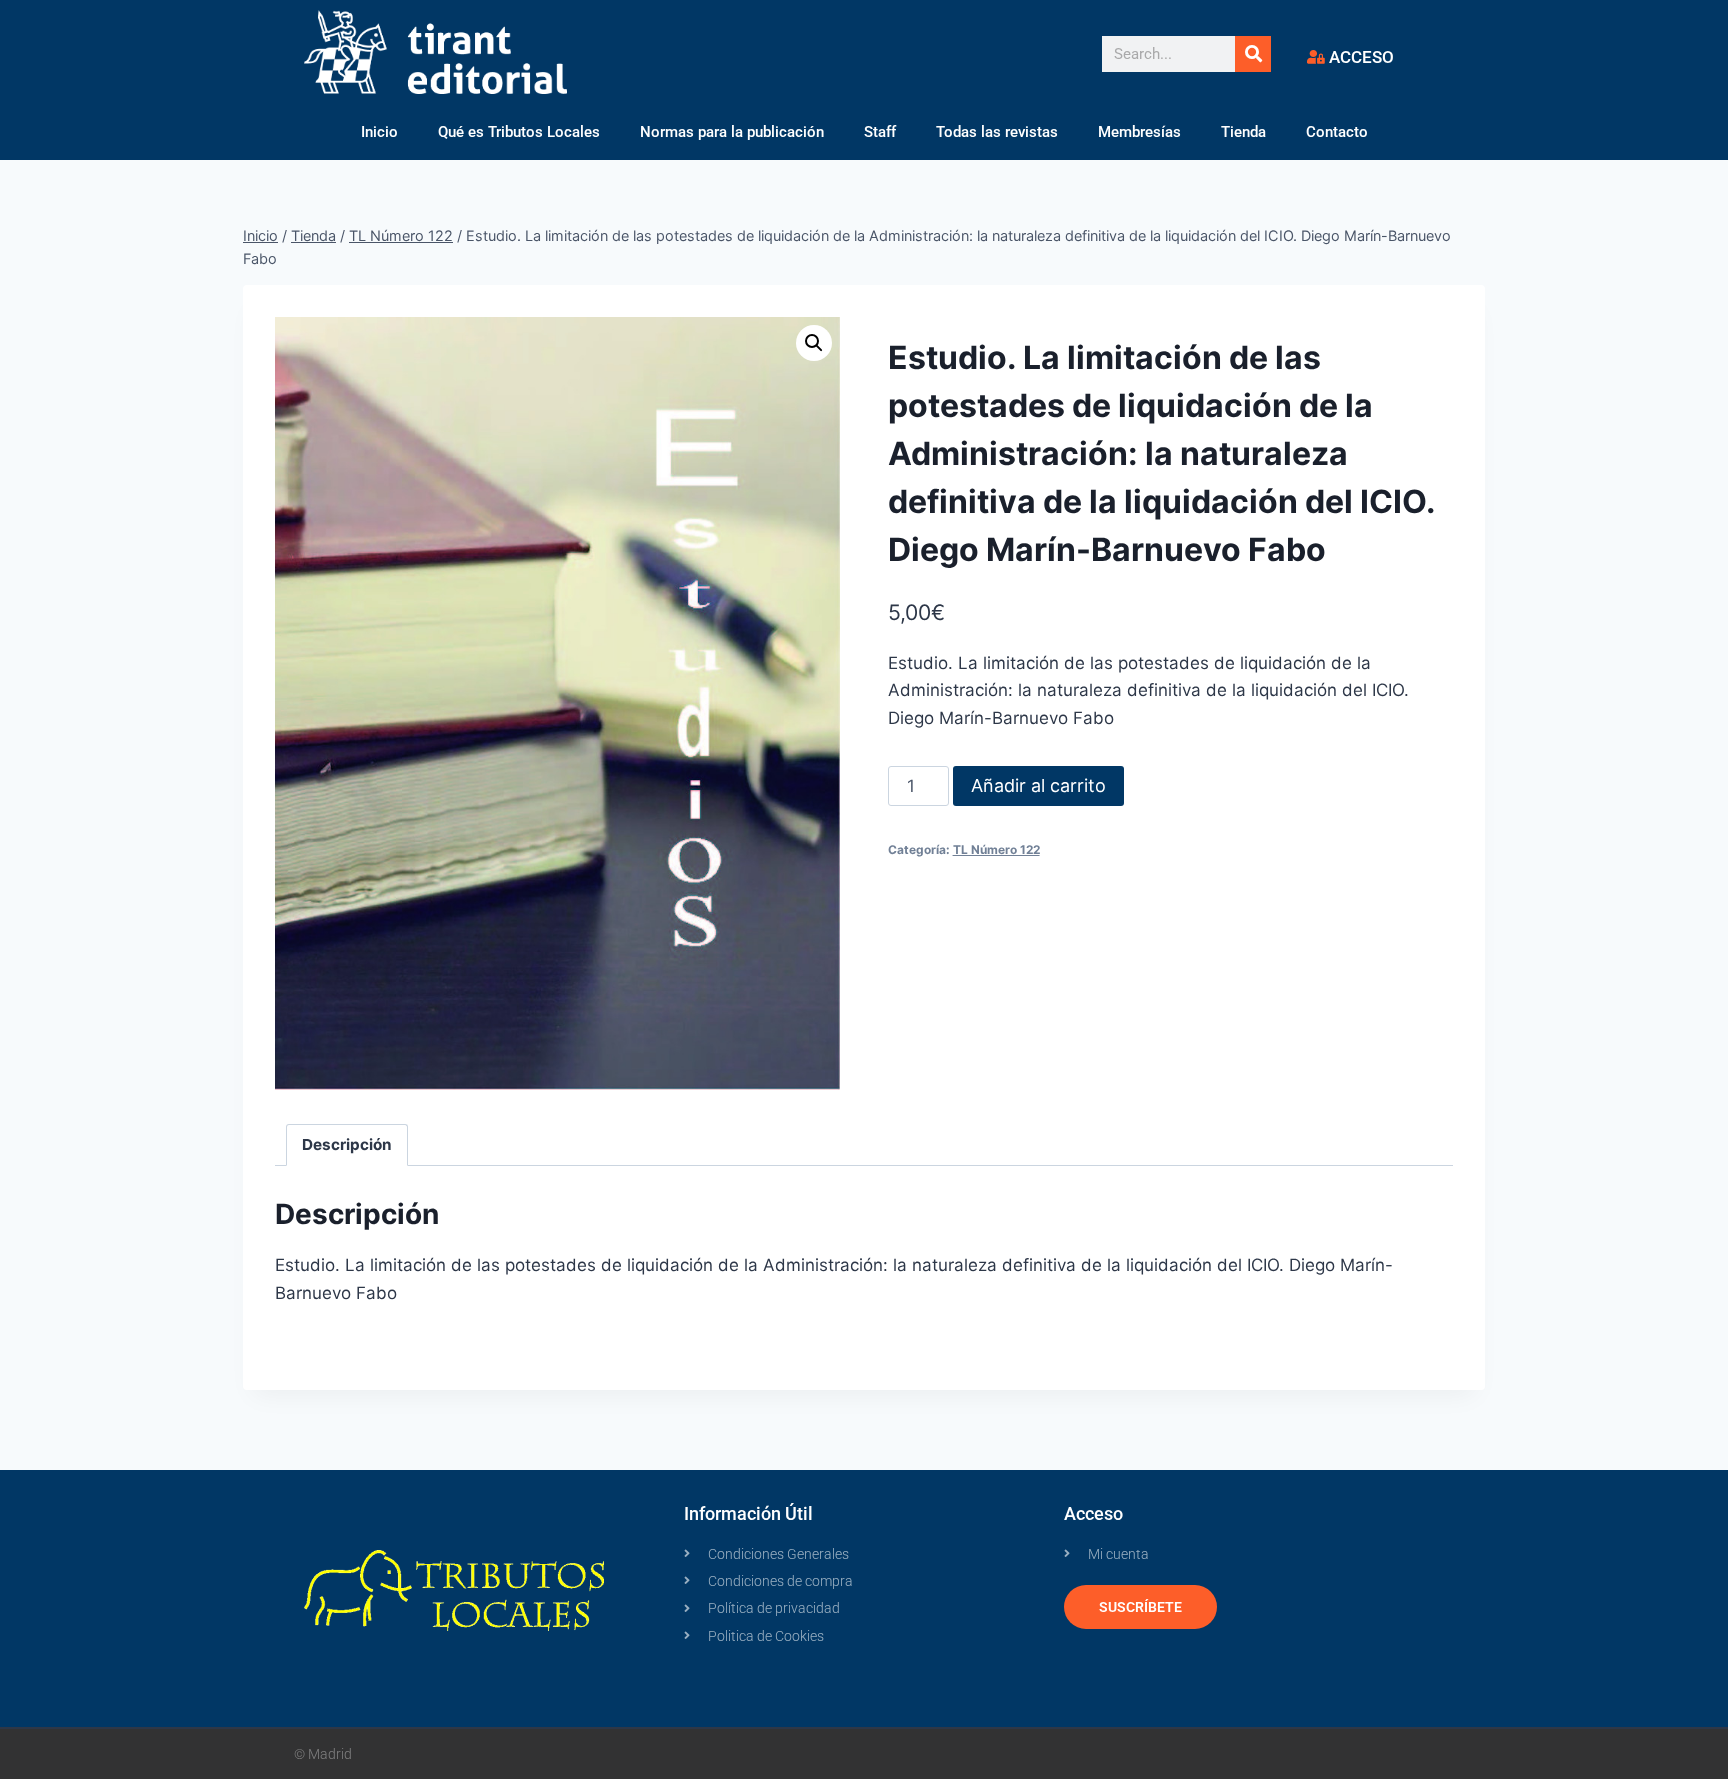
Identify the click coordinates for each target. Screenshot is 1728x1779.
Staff (880, 132)
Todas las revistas (997, 132)
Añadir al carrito (1038, 785)
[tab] (347, 1145)
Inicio (379, 132)
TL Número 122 (996, 849)
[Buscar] (1253, 54)
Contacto (1337, 132)
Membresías (1139, 132)
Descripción (347, 1144)
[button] (814, 343)
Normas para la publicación (732, 132)
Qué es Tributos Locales (519, 132)
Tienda (1243, 132)
